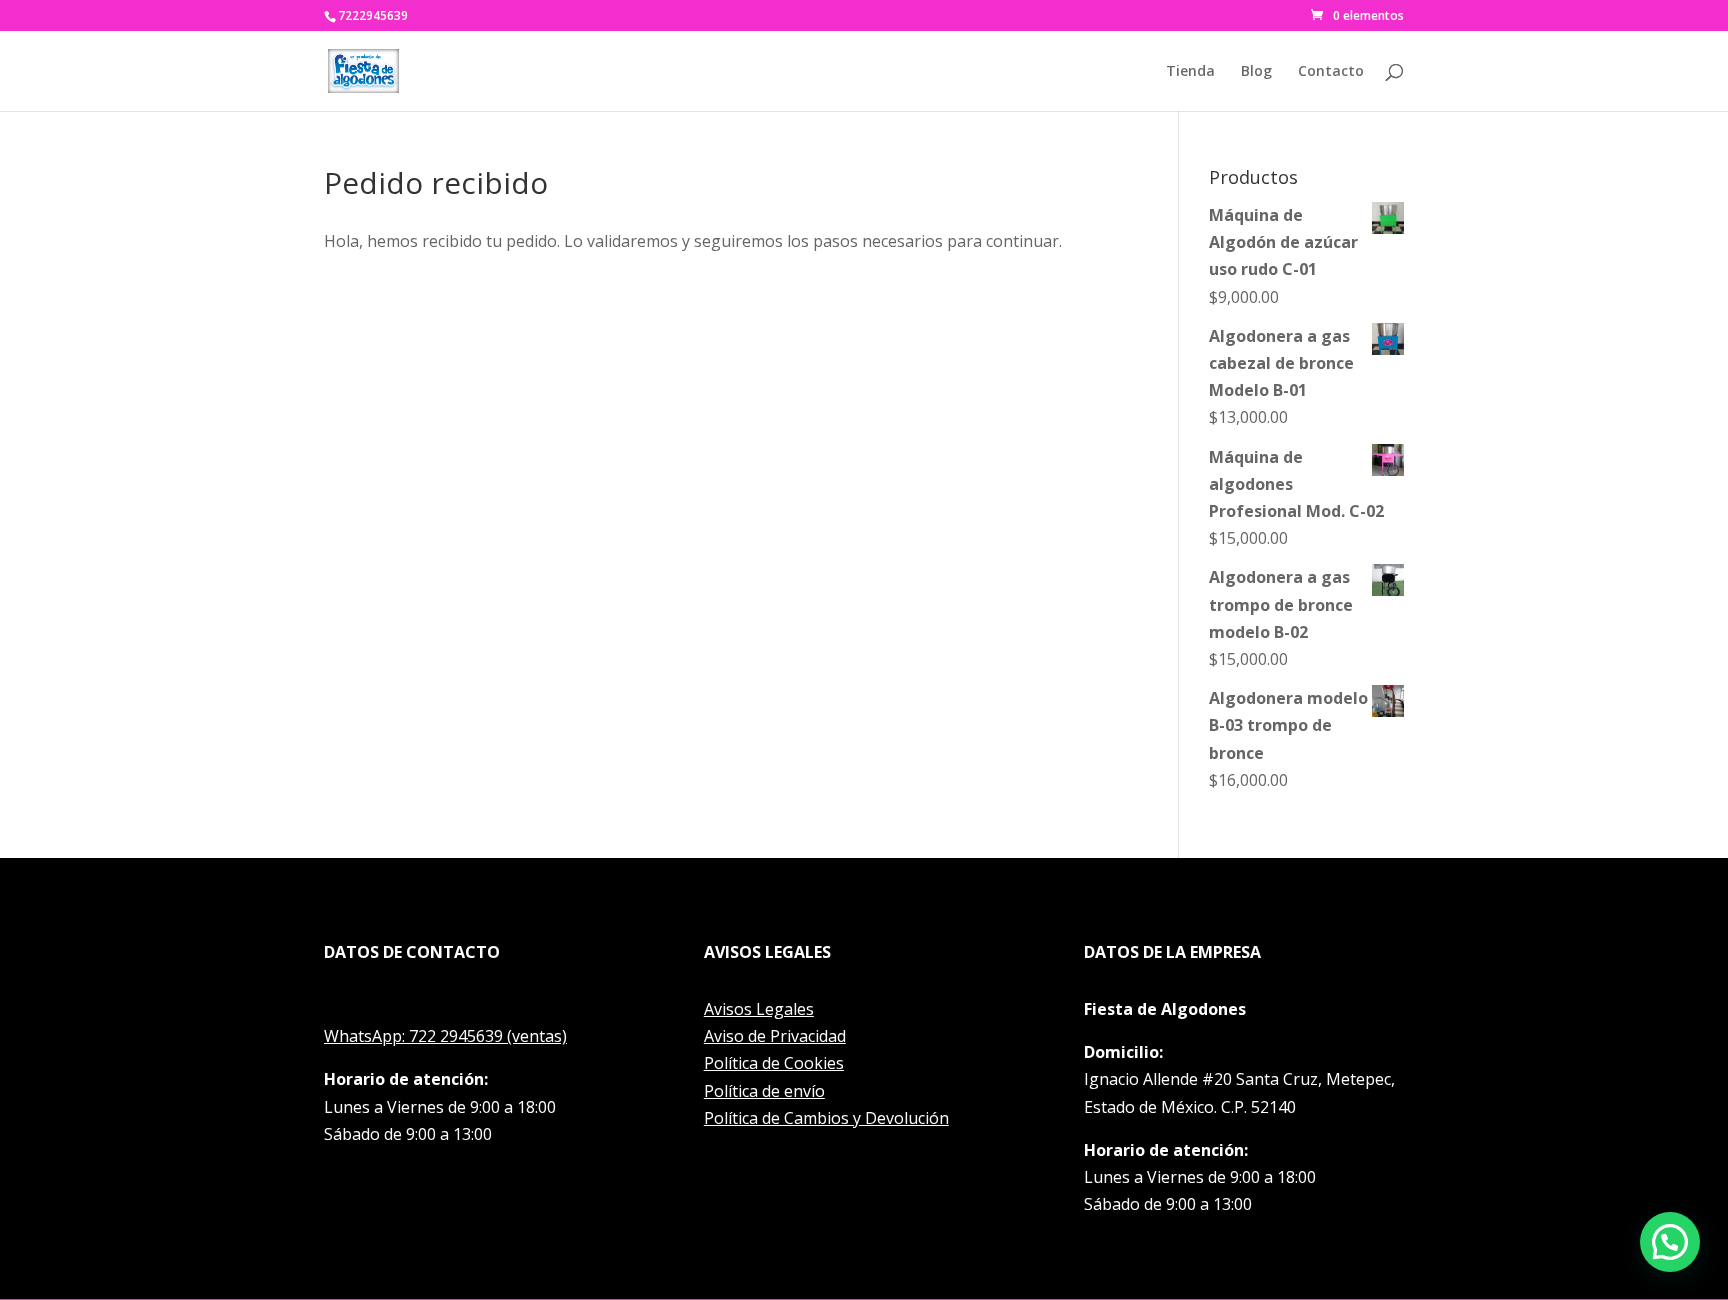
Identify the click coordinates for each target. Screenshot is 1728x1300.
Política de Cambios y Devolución (826, 1118)
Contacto (1331, 72)
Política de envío (764, 1091)
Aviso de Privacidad (775, 1036)
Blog (1256, 72)
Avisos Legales (759, 1009)
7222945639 (373, 15)
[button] (1670, 1242)
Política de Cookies (774, 1063)
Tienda (1190, 72)
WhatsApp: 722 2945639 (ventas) (445, 1036)
